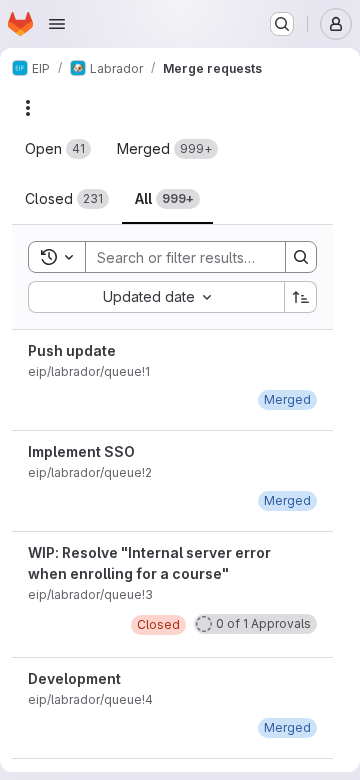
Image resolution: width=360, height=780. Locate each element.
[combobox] (156, 297)
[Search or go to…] (282, 24)
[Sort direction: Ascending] (301, 297)
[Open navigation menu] (57, 24)
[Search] (301, 257)
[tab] (58, 149)
